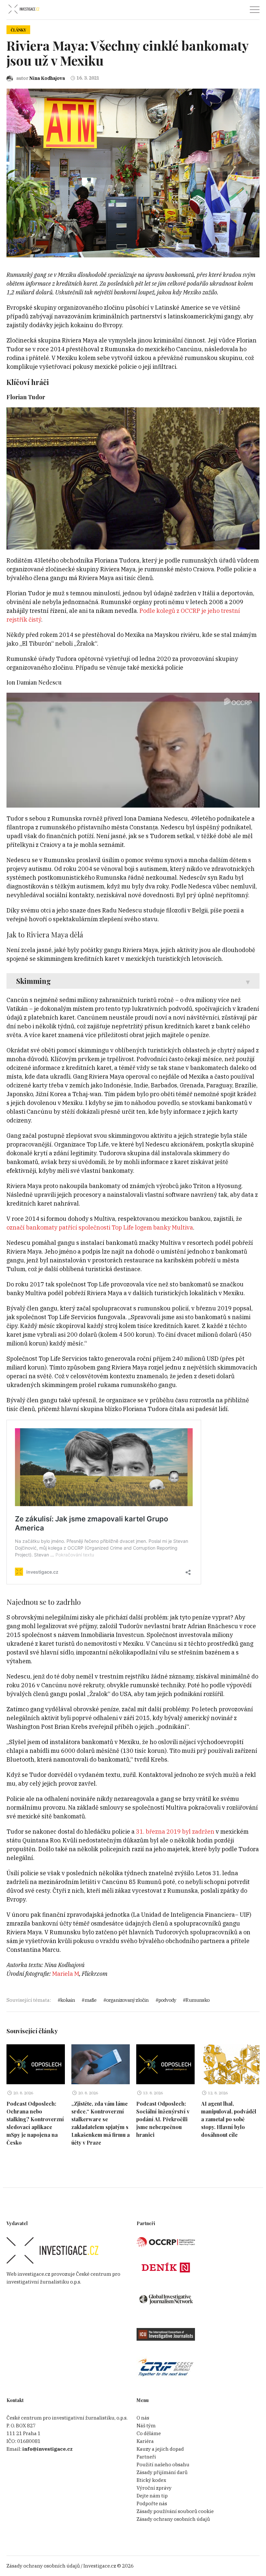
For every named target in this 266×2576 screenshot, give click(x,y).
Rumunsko (198, 2000)
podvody (167, 2000)
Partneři (146, 2457)
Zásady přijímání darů (162, 2472)
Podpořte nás (152, 2503)
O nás (143, 2418)
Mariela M (66, 1974)
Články (18, 30)
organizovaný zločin (127, 2000)
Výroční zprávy (154, 2488)
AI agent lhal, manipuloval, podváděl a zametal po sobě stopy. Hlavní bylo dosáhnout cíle (229, 2119)
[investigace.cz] (24, 9)
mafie (91, 2000)
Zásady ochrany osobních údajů (173, 2519)
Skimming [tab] (34, 981)
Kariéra (145, 2441)
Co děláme (149, 2433)
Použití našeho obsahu (163, 2465)
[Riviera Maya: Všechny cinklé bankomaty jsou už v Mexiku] (133, 173)
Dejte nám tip (152, 2496)
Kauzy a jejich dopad (160, 2449)
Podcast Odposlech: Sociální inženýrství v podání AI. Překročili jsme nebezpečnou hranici (163, 2119)
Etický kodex (151, 2480)
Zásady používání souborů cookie (175, 2511)
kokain (68, 2000)
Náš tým (146, 2426)
